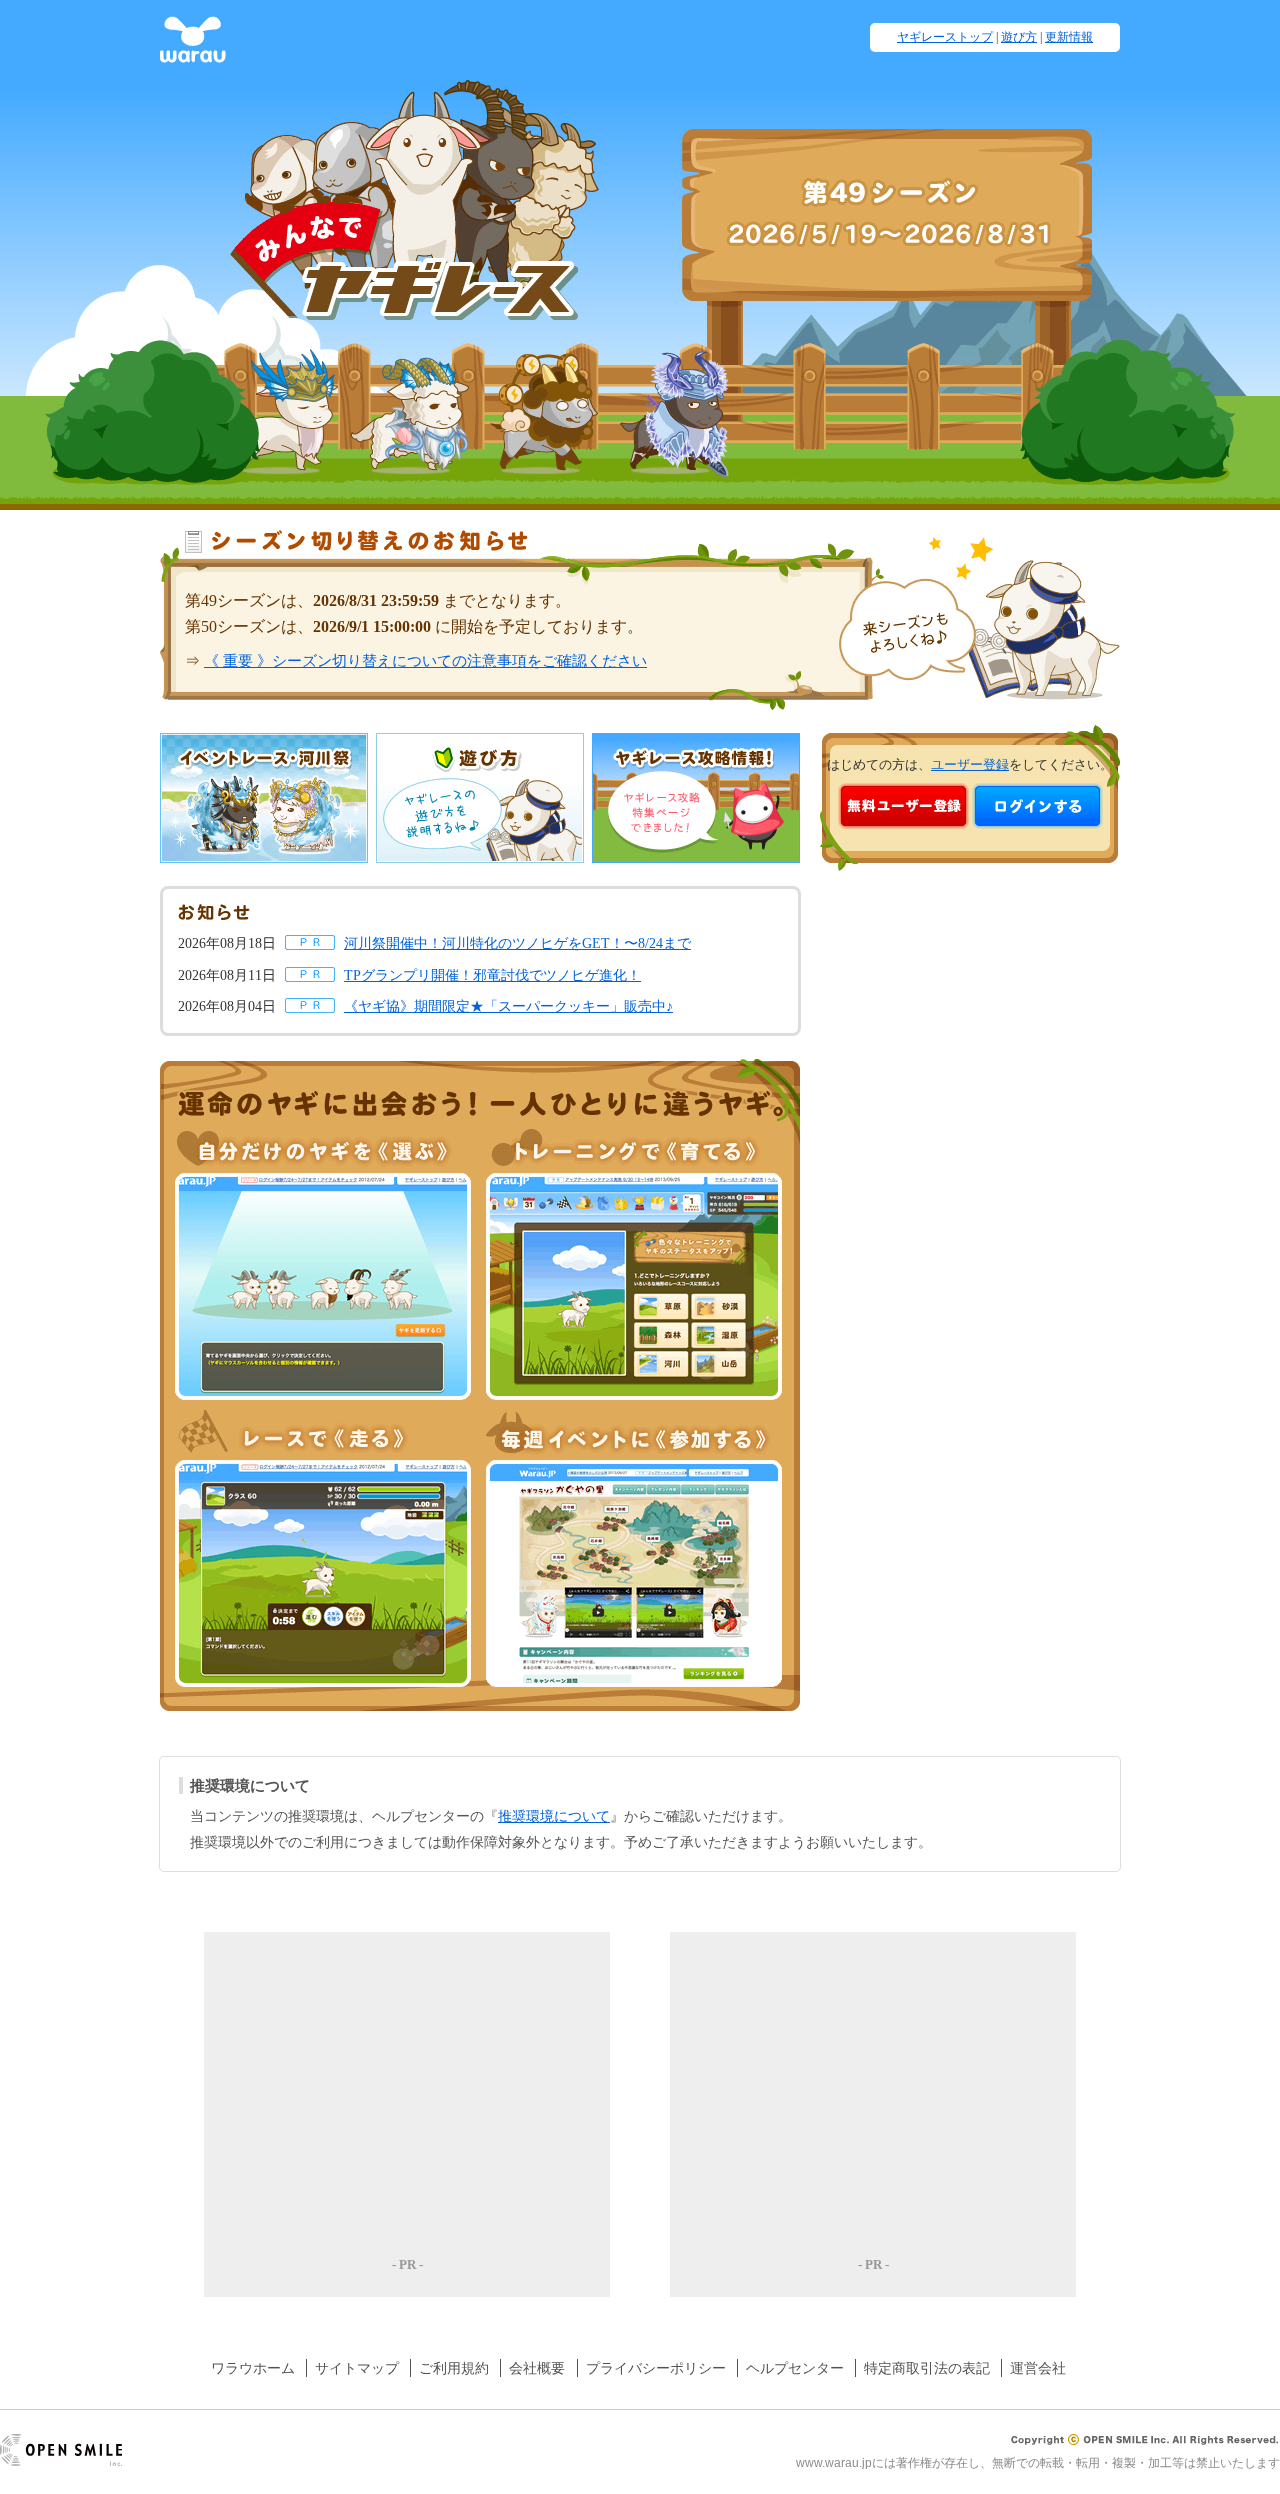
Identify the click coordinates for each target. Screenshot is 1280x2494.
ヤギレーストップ (945, 37)
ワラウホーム (253, 2368)
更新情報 (1069, 37)
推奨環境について (554, 1816)
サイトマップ (357, 2368)
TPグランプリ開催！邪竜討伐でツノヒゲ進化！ (492, 975)
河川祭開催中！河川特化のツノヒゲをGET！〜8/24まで (517, 943)
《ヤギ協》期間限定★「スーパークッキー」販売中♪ (508, 1006)
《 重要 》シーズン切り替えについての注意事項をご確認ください (425, 660)
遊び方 (1019, 37)
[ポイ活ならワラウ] (193, 52)
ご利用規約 (454, 2368)
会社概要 (537, 2368)
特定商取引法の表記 (927, 2368)
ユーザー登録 (970, 765)
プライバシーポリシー (656, 2368)
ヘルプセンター (795, 2368)
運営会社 (1038, 2368)
